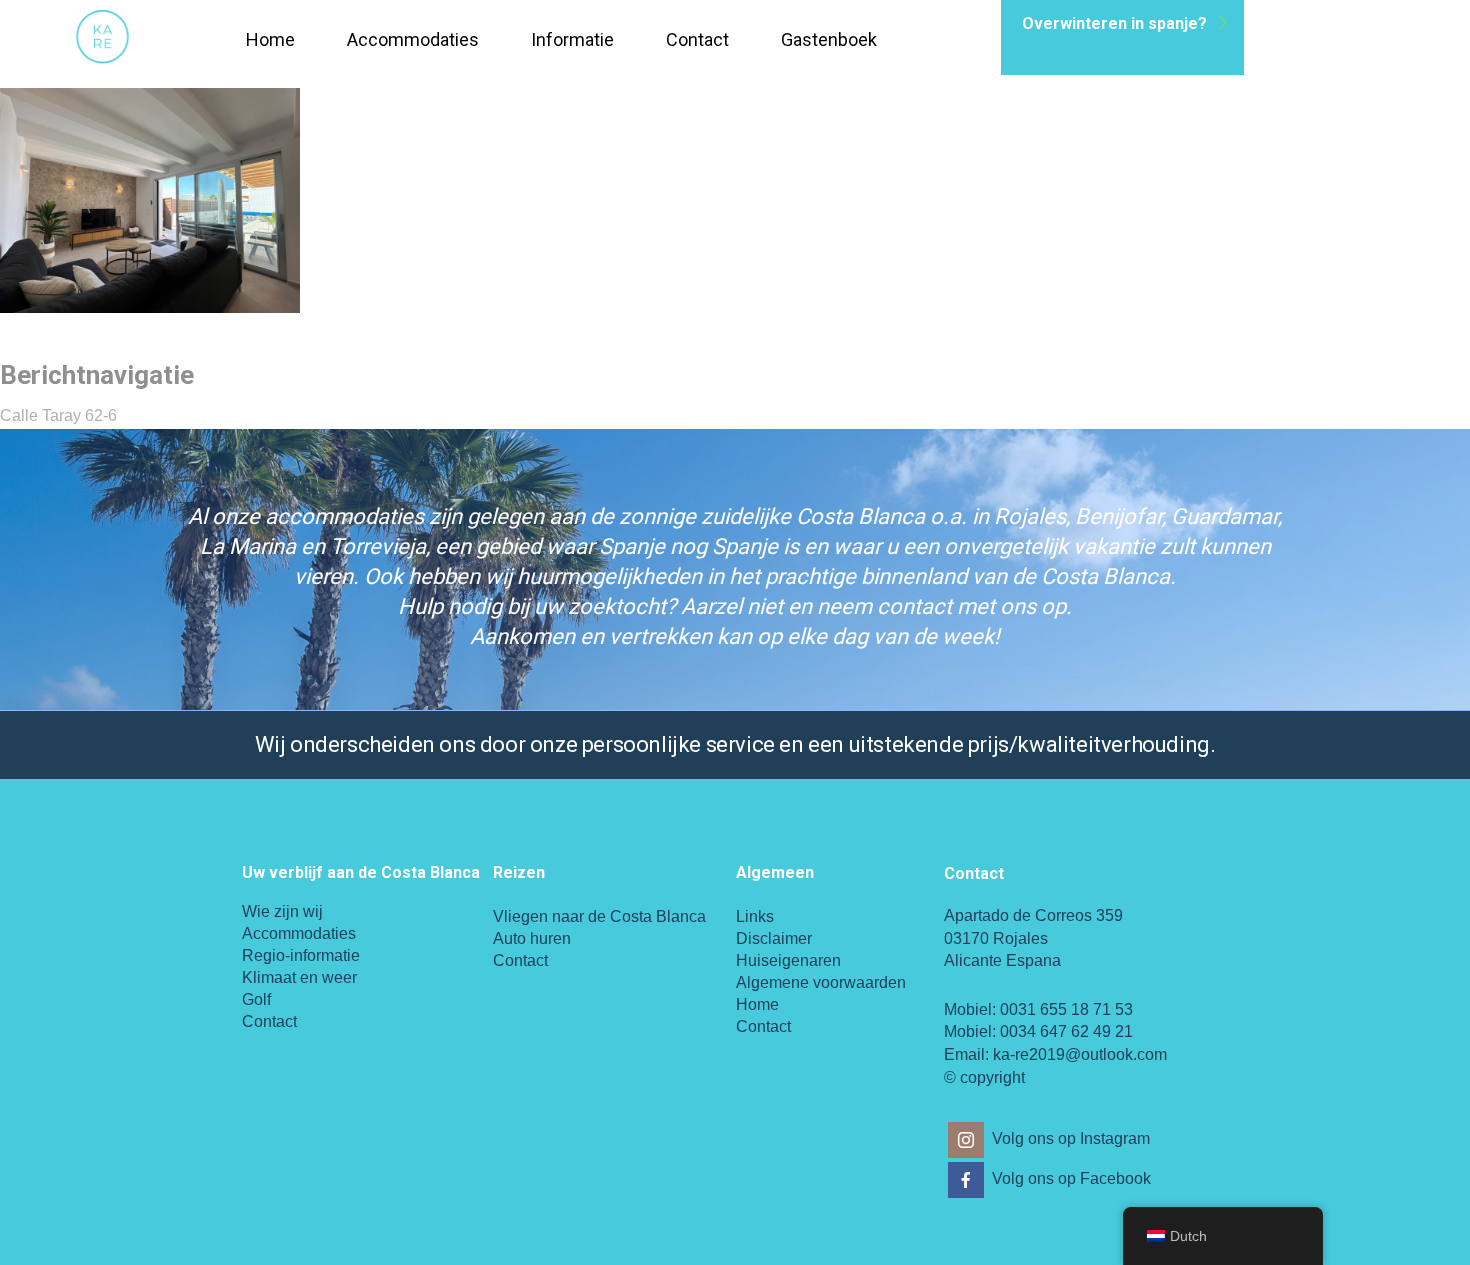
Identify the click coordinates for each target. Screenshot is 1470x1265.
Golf (256, 999)
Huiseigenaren (788, 960)
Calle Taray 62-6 (58, 415)
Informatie (572, 39)
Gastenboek (829, 39)
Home (270, 39)
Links (755, 916)
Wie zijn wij (282, 911)
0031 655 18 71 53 (1066, 1009)
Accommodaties (413, 39)
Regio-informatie (301, 955)
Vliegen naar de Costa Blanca (599, 916)
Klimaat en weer (299, 977)
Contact (697, 39)
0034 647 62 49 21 (1066, 1031)
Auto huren (532, 938)
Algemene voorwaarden (821, 982)
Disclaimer (774, 938)
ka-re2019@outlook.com (1080, 1054)
